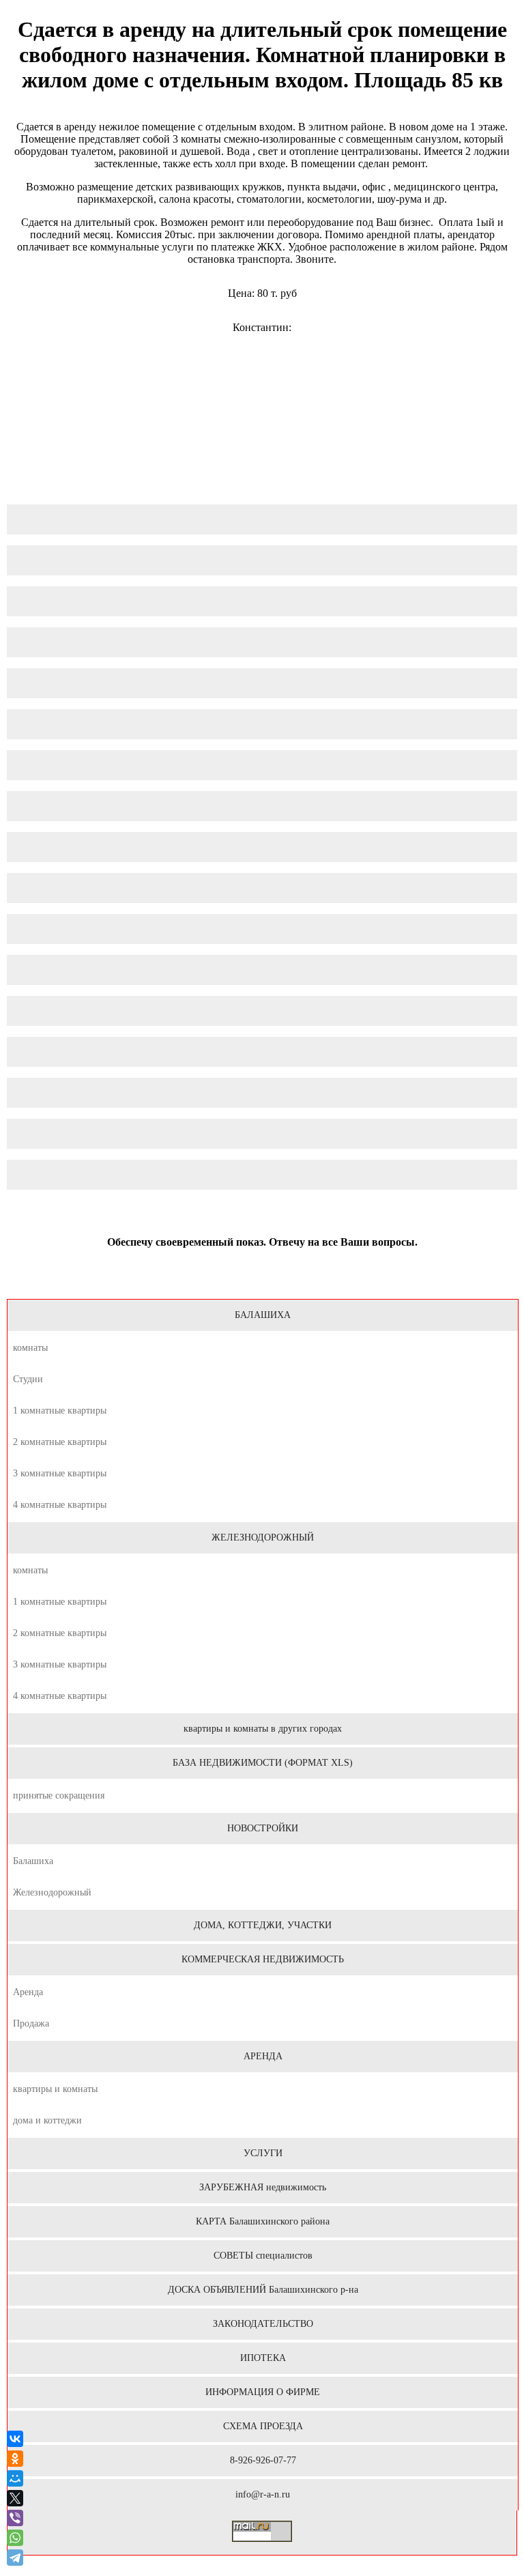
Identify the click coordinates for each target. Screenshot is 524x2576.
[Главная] (262, 1281)
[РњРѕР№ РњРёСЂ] (15, 2478)
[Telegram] (16, 2558)
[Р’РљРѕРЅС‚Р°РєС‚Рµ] (15, 2439)
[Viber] (15, 2518)
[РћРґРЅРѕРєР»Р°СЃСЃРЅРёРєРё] (15, 2459)
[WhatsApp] (15, 2538)
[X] (15, 2498)
